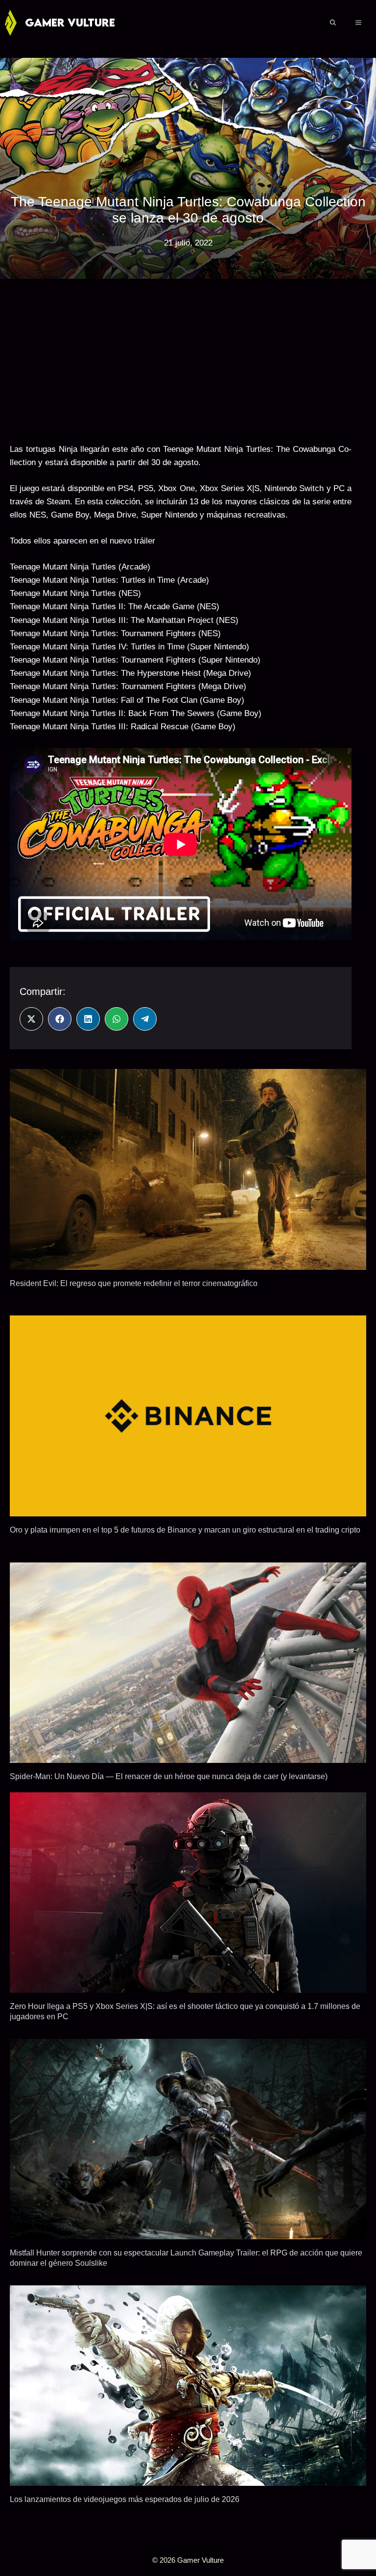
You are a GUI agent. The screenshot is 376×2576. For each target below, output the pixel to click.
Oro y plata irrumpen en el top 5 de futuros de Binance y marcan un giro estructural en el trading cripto (185, 1530)
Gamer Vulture (70, 22)
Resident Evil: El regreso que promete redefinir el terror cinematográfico (134, 1283)
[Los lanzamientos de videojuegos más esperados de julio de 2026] (188, 2479)
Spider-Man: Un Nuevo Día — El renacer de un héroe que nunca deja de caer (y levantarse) (169, 1776)
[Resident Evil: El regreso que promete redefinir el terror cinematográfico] (188, 1263)
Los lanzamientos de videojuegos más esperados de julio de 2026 (125, 2499)
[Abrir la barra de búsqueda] (333, 23)
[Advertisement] (181, 357)
